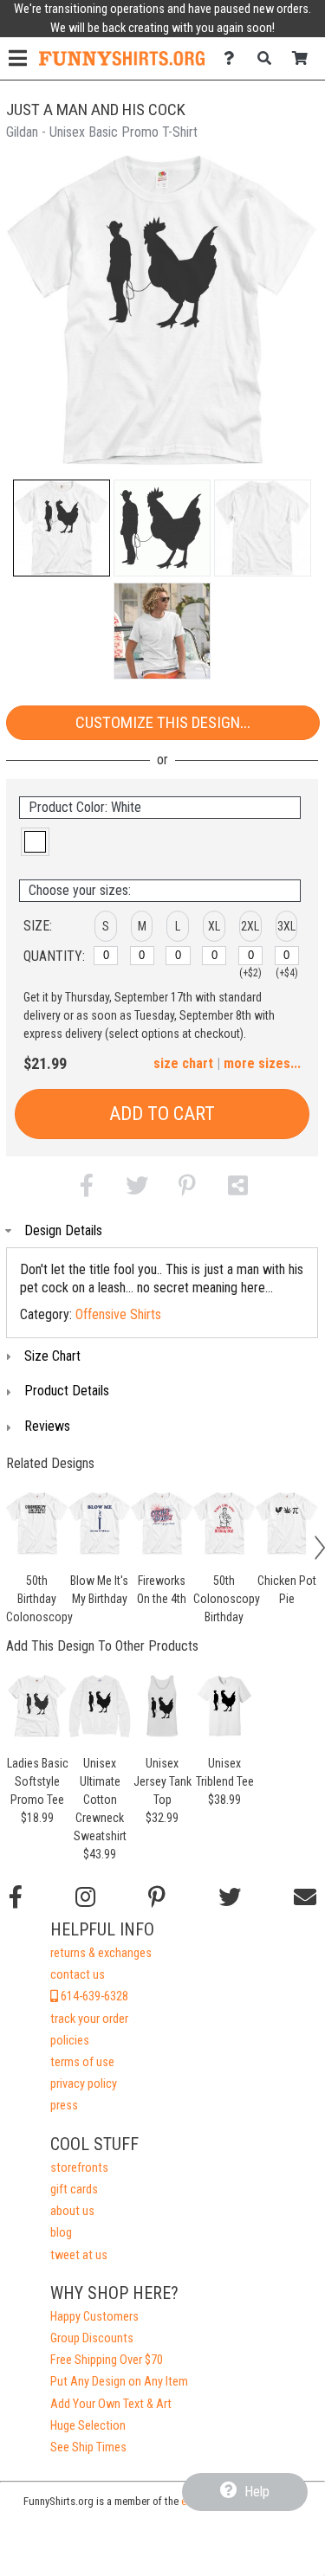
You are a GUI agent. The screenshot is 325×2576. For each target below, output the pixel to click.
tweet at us (79, 2255)
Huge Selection (88, 2426)
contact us (78, 1975)
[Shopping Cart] (305, 58)
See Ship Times (88, 2447)
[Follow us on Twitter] (230, 1897)
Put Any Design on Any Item (119, 2382)
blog (61, 2233)
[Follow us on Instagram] (85, 1897)
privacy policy (84, 2084)
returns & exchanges (101, 1953)
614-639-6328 (93, 1996)
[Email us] (305, 1897)
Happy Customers (94, 2317)
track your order (89, 2019)
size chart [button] (183, 1063)
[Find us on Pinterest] (157, 1897)
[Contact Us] (234, 58)
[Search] (269, 58)
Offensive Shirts (118, 1314)
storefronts (79, 2168)
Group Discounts (92, 2338)
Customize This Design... (163, 722)
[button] (62, 528)
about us (72, 2211)
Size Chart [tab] (52, 1356)
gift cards (74, 2190)
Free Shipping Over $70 (107, 2360)
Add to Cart (162, 1114)
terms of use (82, 2062)
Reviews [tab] (47, 1426)
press (64, 2106)
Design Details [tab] (63, 1230)
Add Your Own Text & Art (111, 2404)
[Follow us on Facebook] (16, 1897)
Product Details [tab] (67, 1391)
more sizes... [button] (262, 1063)
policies (70, 2041)
